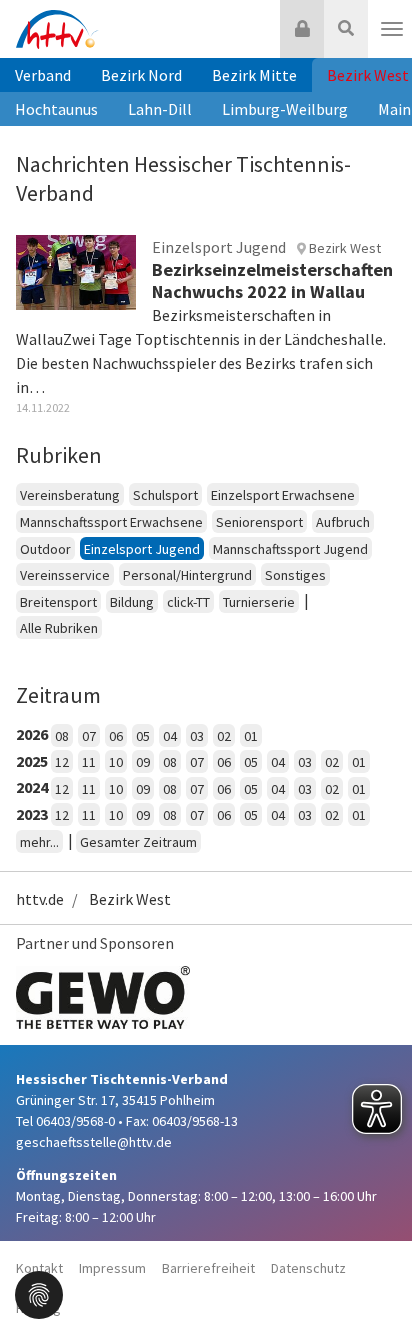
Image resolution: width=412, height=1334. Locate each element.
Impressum (112, 1268)
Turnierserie (259, 602)
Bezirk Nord (141, 75)
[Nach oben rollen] (372, 1278)
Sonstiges (295, 575)
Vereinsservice (65, 575)
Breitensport (58, 602)
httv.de (40, 899)
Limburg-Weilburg (285, 109)
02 (224, 736)
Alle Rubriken (59, 628)
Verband (43, 75)
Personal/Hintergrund (187, 575)
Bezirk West (130, 899)
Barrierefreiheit (208, 1268)
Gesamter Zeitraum (138, 842)
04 (170, 736)
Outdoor (45, 549)
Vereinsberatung (70, 495)
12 (62, 762)
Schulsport (165, 495)
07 (89, 736)
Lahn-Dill (160, 109)
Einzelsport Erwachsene (283, 495)
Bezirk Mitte (254, 75)
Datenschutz (308, 1268)
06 (116, 736)
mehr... (39, 842)
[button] (39, 1293)
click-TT (188, 602)
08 (62, 736)
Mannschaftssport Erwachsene (111, 522)
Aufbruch (343, 522)
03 (197, 736)
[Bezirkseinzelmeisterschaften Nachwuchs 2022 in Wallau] (76, 271)
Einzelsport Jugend (142, 549)
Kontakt (39, 1268)
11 (89, 762)
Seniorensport (259, 522)
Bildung (132, 602)
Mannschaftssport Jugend (290, 549)
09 (143, 762)
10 (116, 762)
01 (251, 736)
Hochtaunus (56, 109)
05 (143, 736)
